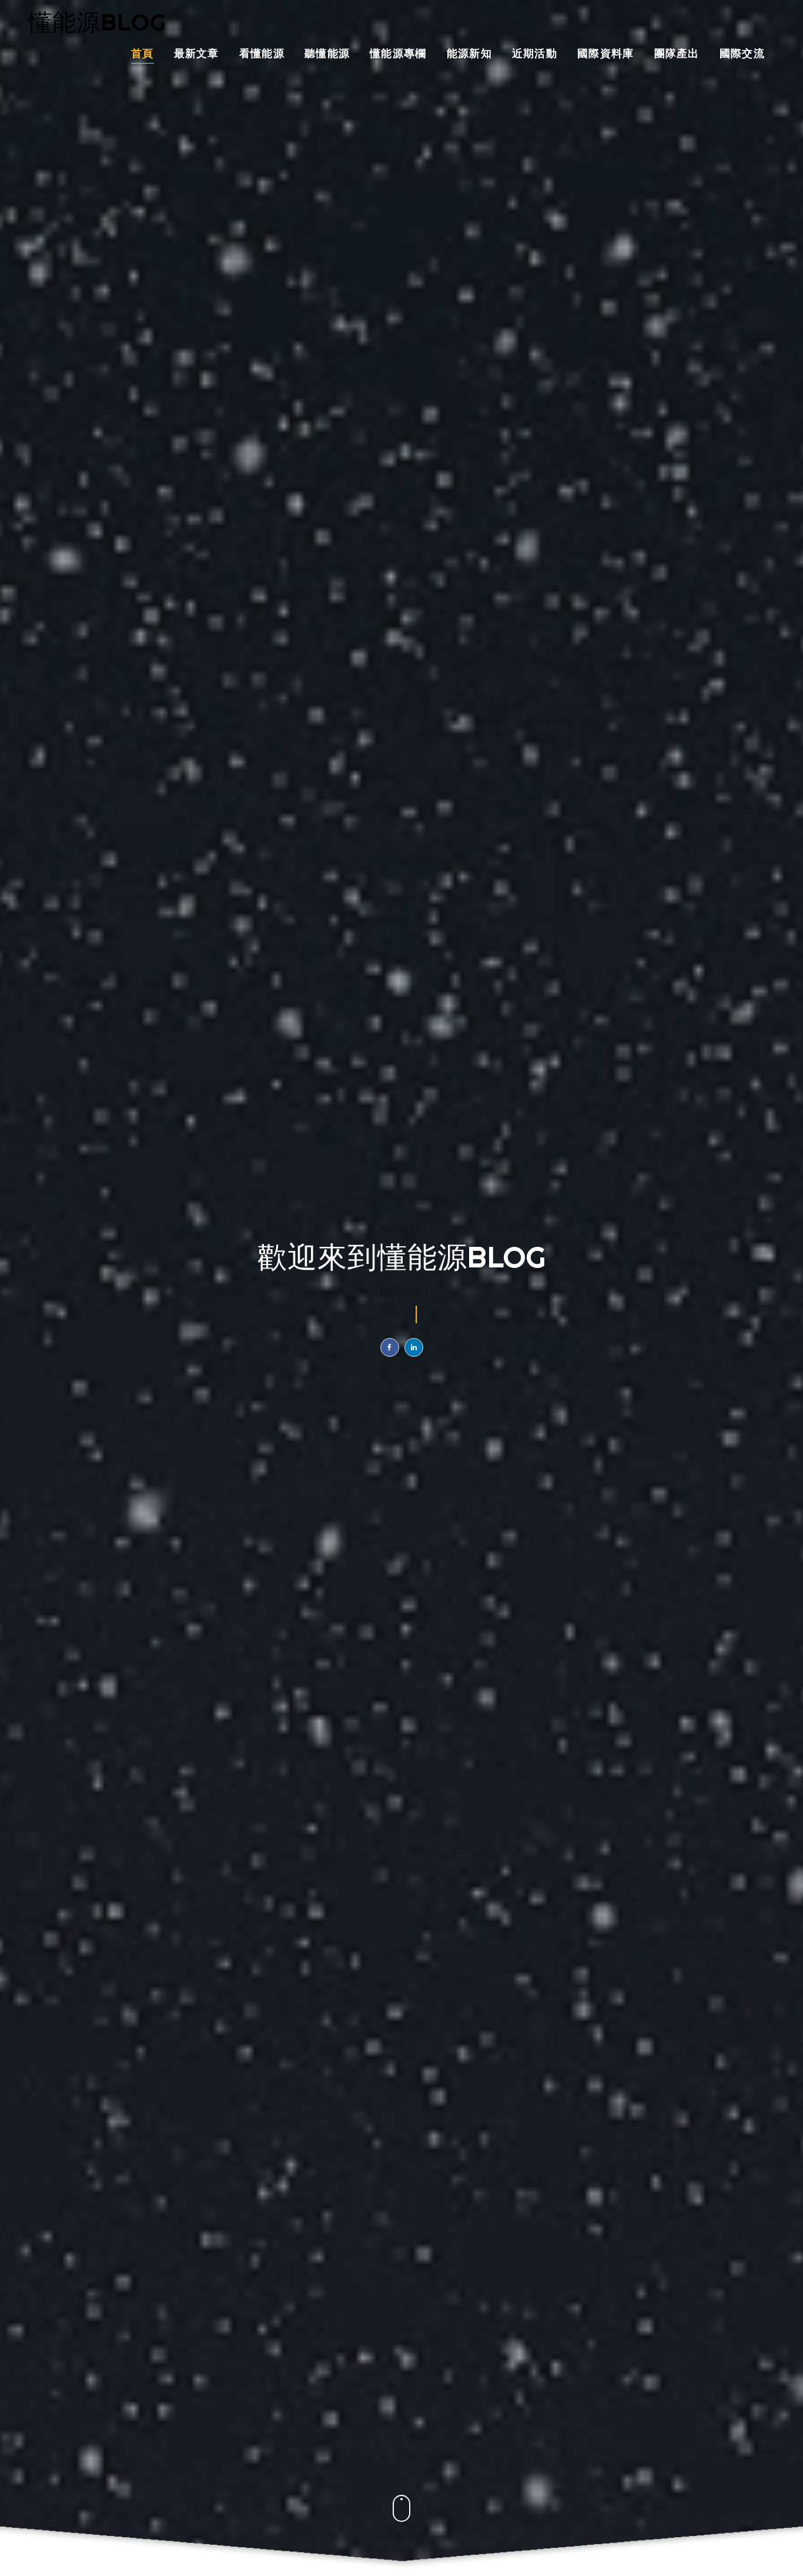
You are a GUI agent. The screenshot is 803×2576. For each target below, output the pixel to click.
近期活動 (535, 54)
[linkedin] (414, 1347)
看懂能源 (262, 54)
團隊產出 (677, 54)
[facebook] (390, 1347)
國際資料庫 (606, 54)
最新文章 (197, 54)
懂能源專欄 (398, 54)
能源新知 (469, 54)
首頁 (143, 54)
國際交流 (742, 54)
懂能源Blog (97, 22)
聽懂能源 (327, 54)
